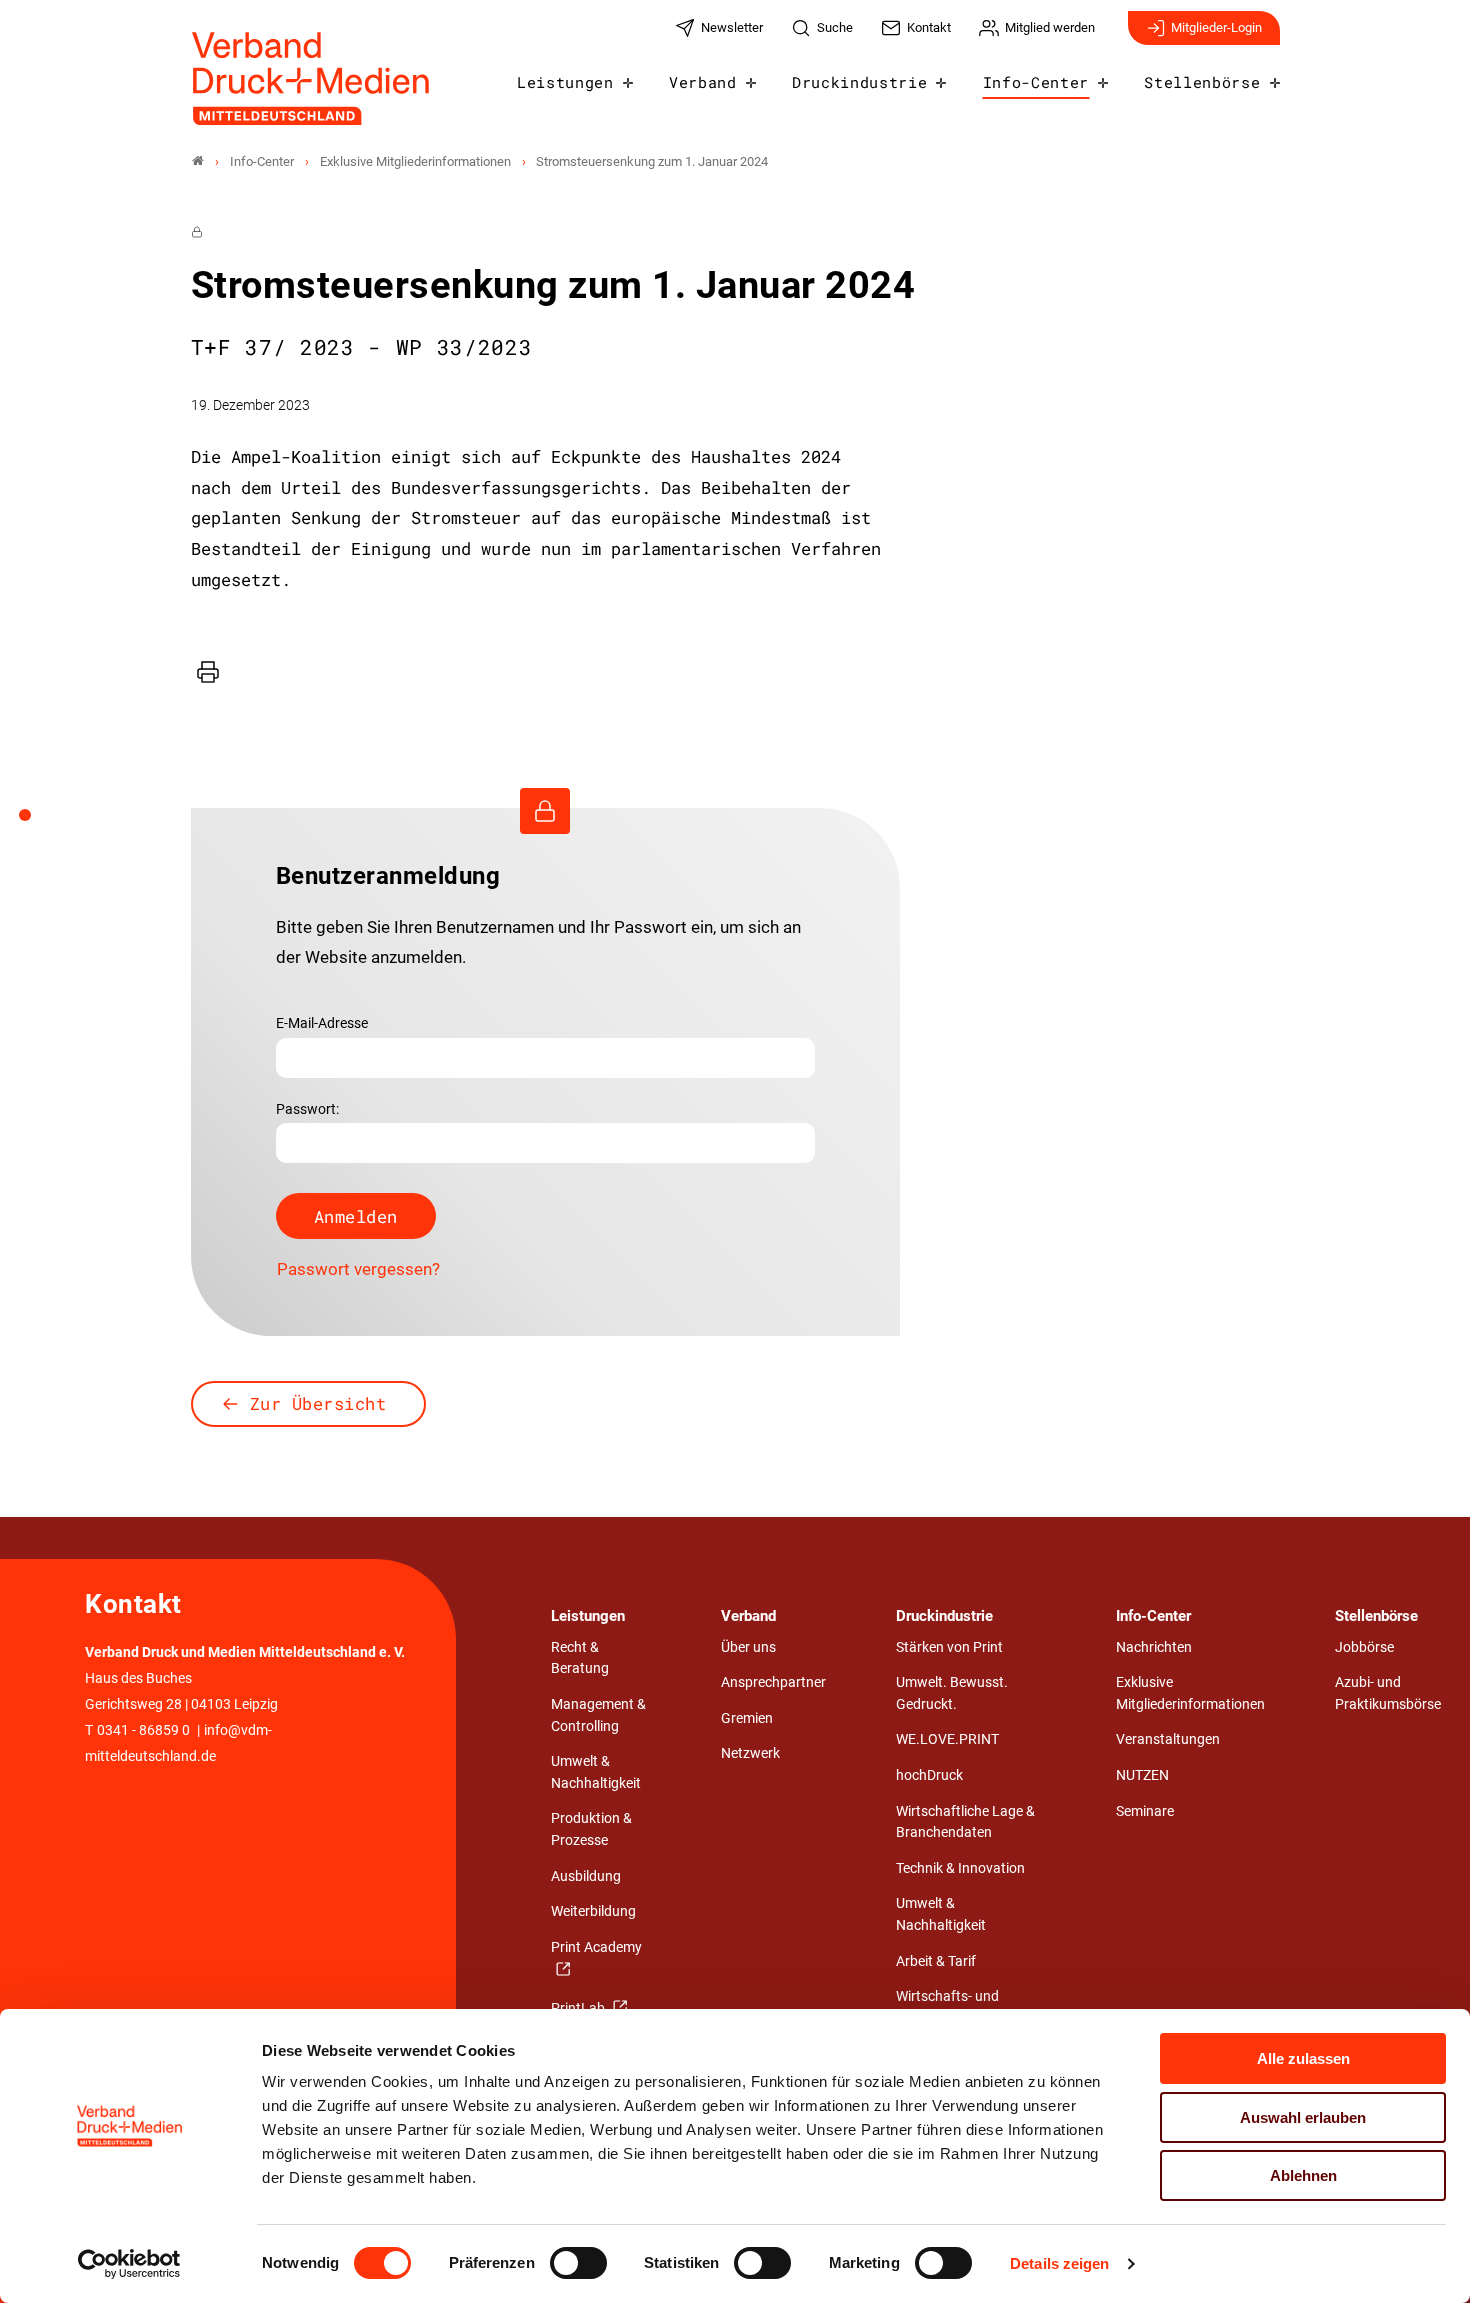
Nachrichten (1154, 1647)
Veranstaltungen (1168, 1739)
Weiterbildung (593, 1911)
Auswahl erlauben (1303, 2117)
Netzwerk (750, 1753)
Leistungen (565, 82)
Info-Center (1036, 82)
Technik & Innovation (960, 1868)
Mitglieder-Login (1216, 27)
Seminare (1145, 1811)
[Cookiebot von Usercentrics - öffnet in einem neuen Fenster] (129, 2264)
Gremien (747, 1718)
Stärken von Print (949, 1647)
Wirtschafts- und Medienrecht (947, 2007)
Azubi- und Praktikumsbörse (1388, 1693)
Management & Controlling (598, 1715)
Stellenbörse (1202, 82)
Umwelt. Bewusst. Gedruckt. (952, 1693)
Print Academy (596, 1947)
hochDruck (929, 1775)
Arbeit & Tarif (936, 1961)
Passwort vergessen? (358, 1269)
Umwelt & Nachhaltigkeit (596, 1772)
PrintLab (579, 2008)
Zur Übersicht (318, 1403)
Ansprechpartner (773, 1682)
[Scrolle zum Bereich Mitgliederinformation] (36, 822)
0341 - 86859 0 (143, 1730)
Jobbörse (1364, 1647)
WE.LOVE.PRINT (947, 1739)
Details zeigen (1059, 2263)
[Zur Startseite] (312, 78)
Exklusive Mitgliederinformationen (1190, 1693)
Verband (703, 82)
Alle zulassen (1303, 2058)
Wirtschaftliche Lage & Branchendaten (965, 1822)
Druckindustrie (860, 82)
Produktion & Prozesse (591, 1829)
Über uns (748, 1647)
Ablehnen (1303, 2175)
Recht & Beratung (580, 1658)
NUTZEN (1142, 1775)
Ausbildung (586, 1876)
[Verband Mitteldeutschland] (198, 161)
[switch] (578, 2263)
